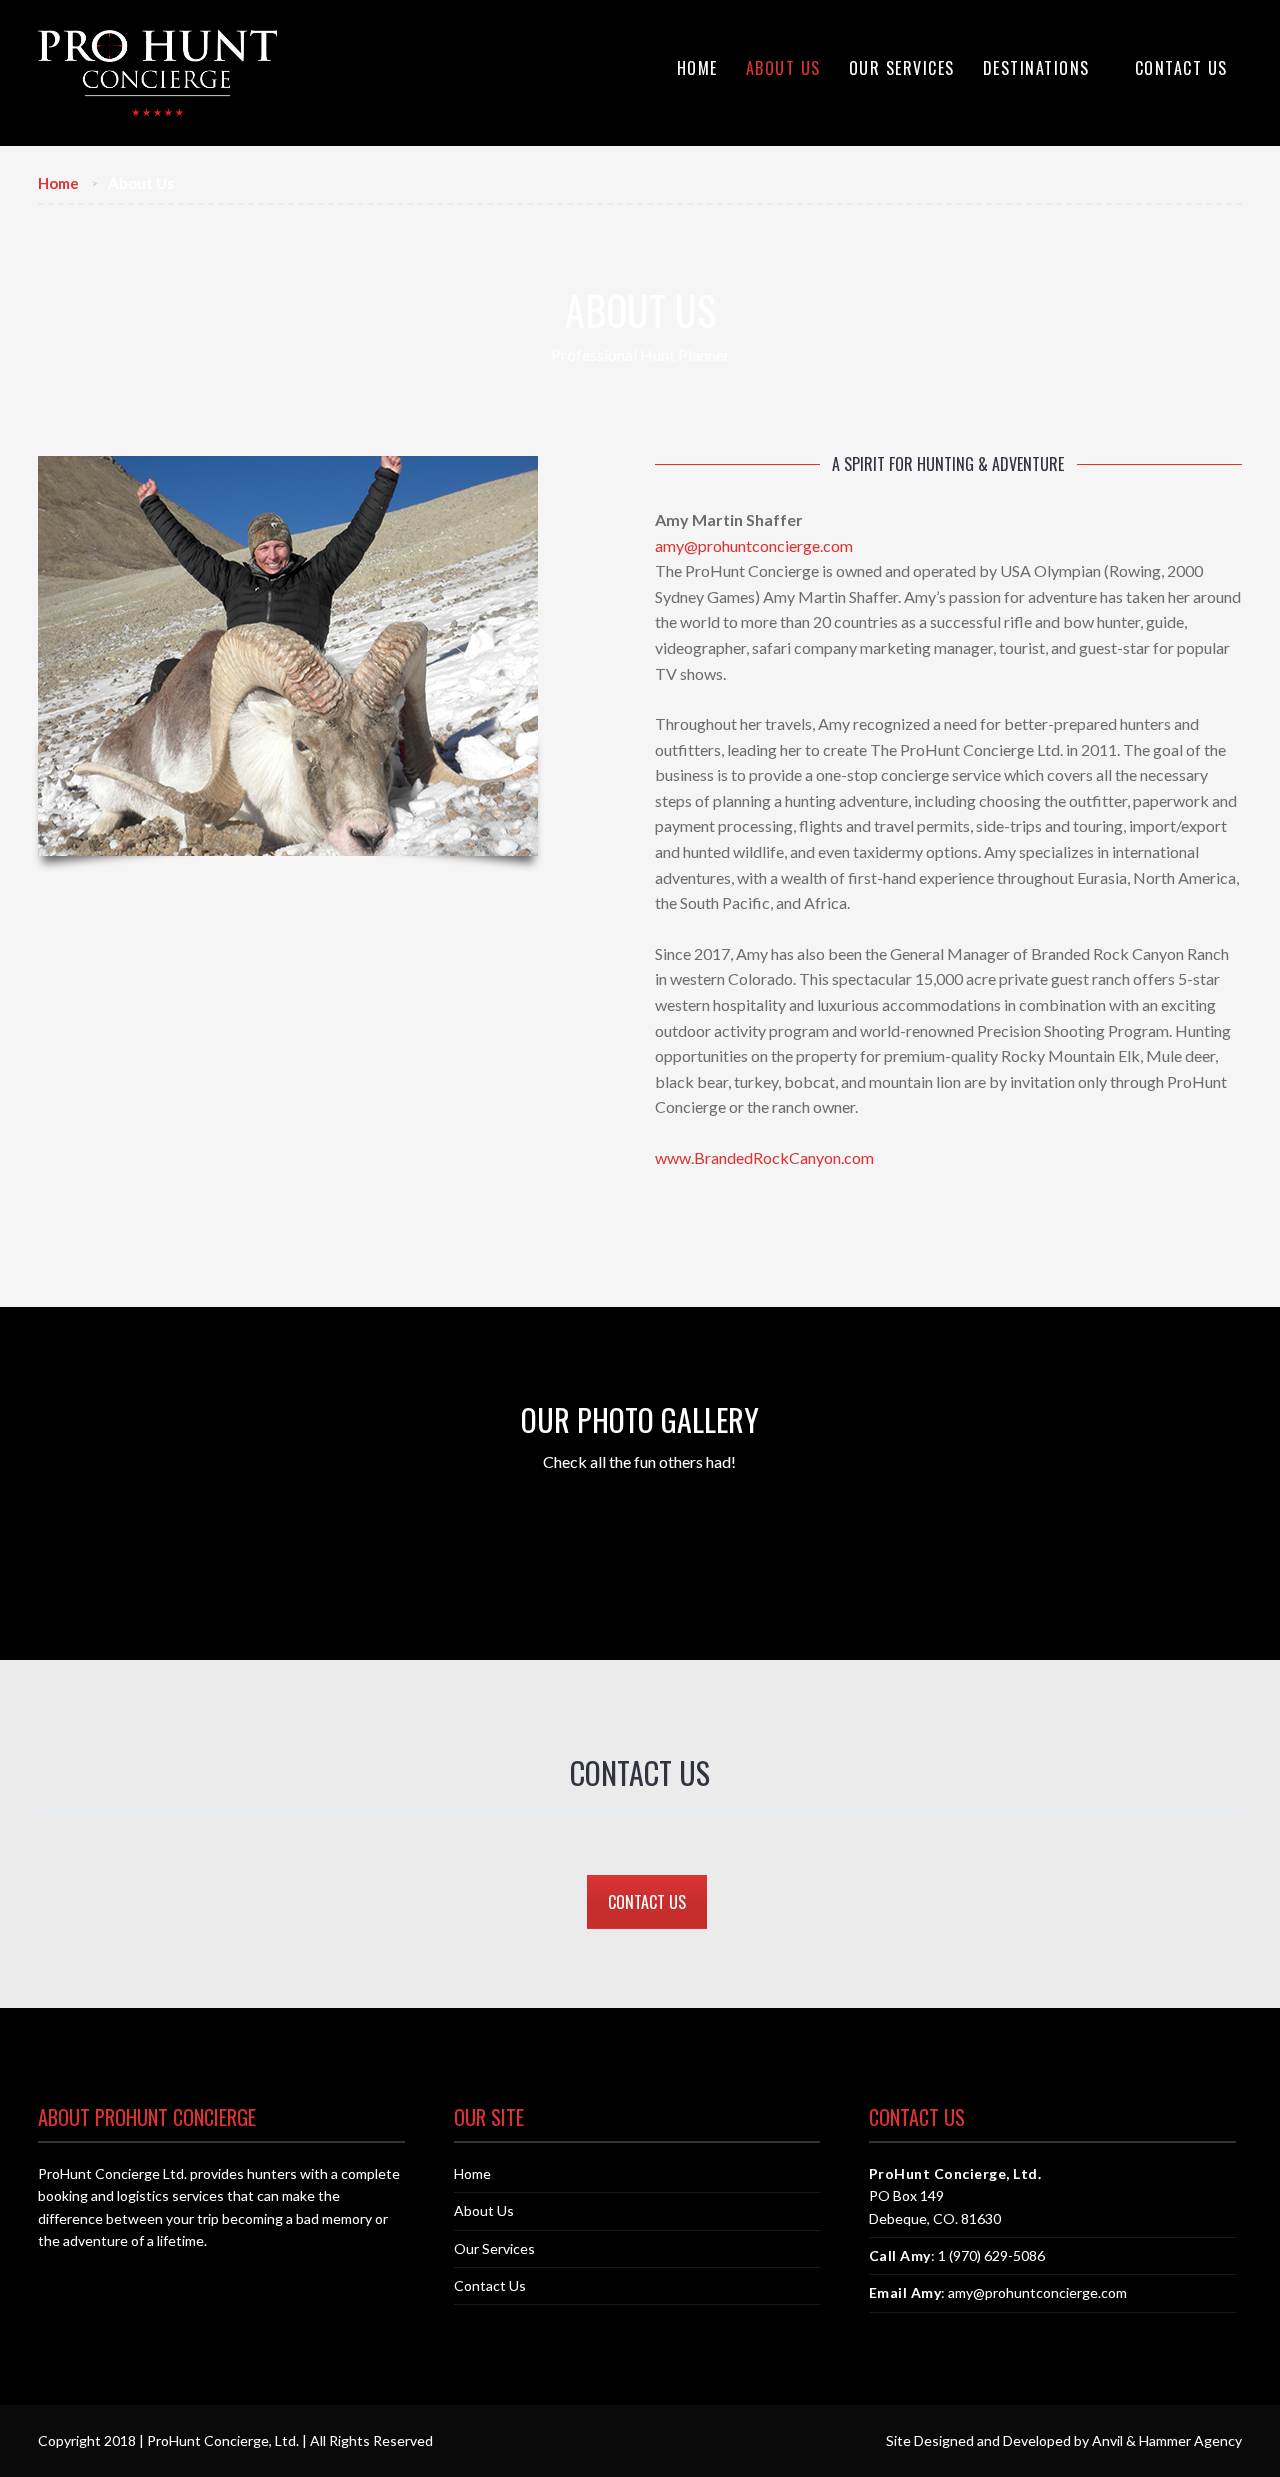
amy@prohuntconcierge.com (754, 545)
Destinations (1036, 68)
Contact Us (1181, 68)
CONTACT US (647, 1902)
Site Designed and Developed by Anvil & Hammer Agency (1064, 2440)
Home (697, 68)
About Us (783, 68)
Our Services (902, 68)
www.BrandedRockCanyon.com (764, 1157)
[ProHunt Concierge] (157, 73)
